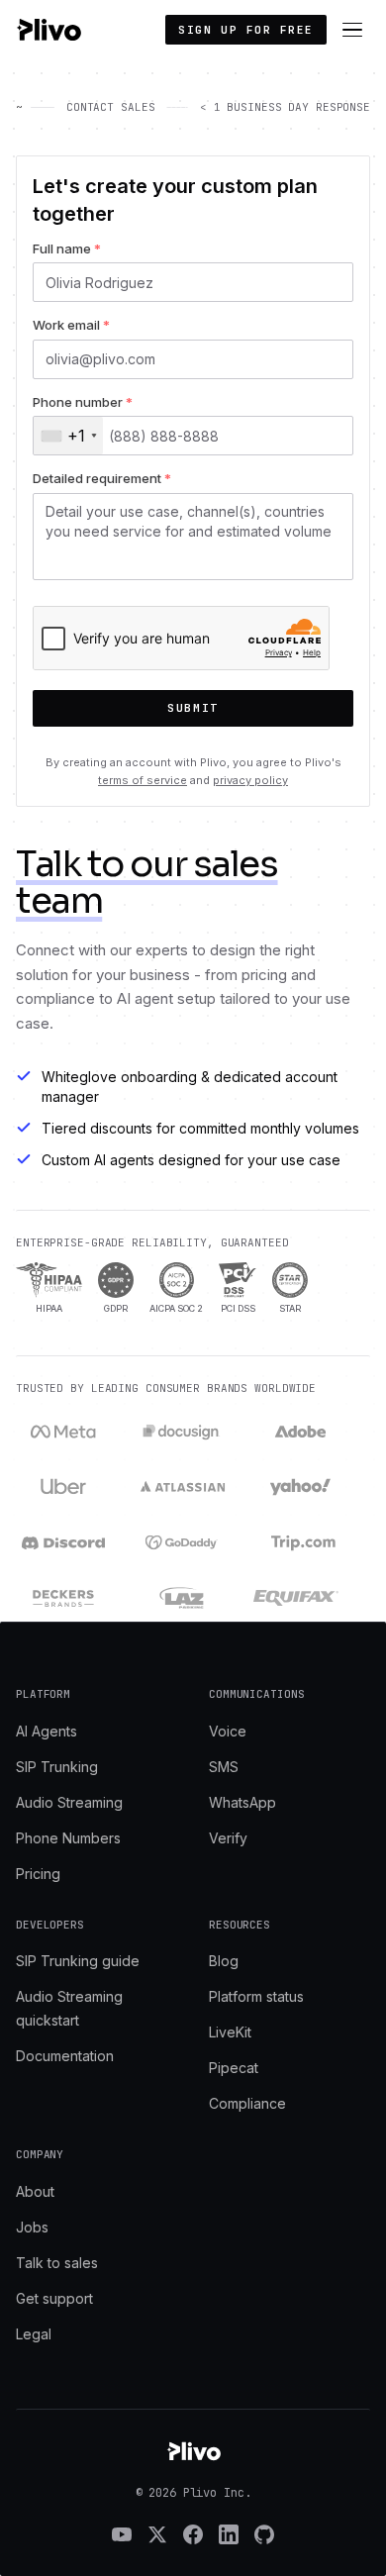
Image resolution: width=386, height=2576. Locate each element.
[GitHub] (264, 2534)
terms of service (143, 780)
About (35, 2191)
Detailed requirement (102, 478)
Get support (54, 2298)
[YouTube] (122, 2534)
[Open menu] (352, 30)
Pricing (38, 1874)
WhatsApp (242, 1802)
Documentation (65, 2056)
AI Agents (47, 1731)
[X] (157, 2534)
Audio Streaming (69, 1802)
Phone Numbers (68, 1838)
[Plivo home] (48, 30)
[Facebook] (193, 2534)
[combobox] (68, 436)
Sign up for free (246, 30)
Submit (193, 708)
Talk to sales (57, 2263)
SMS (224, 1767)
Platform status (256, 1996)
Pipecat (234, 2068)
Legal (34, 2334)
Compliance (247, 2103)
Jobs (32, 2227)
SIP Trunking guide (78, 1961)
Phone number (83, 402)
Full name (67, 248)
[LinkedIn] (229, 2534)
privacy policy (250, 780)
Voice (228, 1731)
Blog (224, 1961)
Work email (71, 325)
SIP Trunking (57, 1767)
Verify (228, 1838)
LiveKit (230, 2032)
